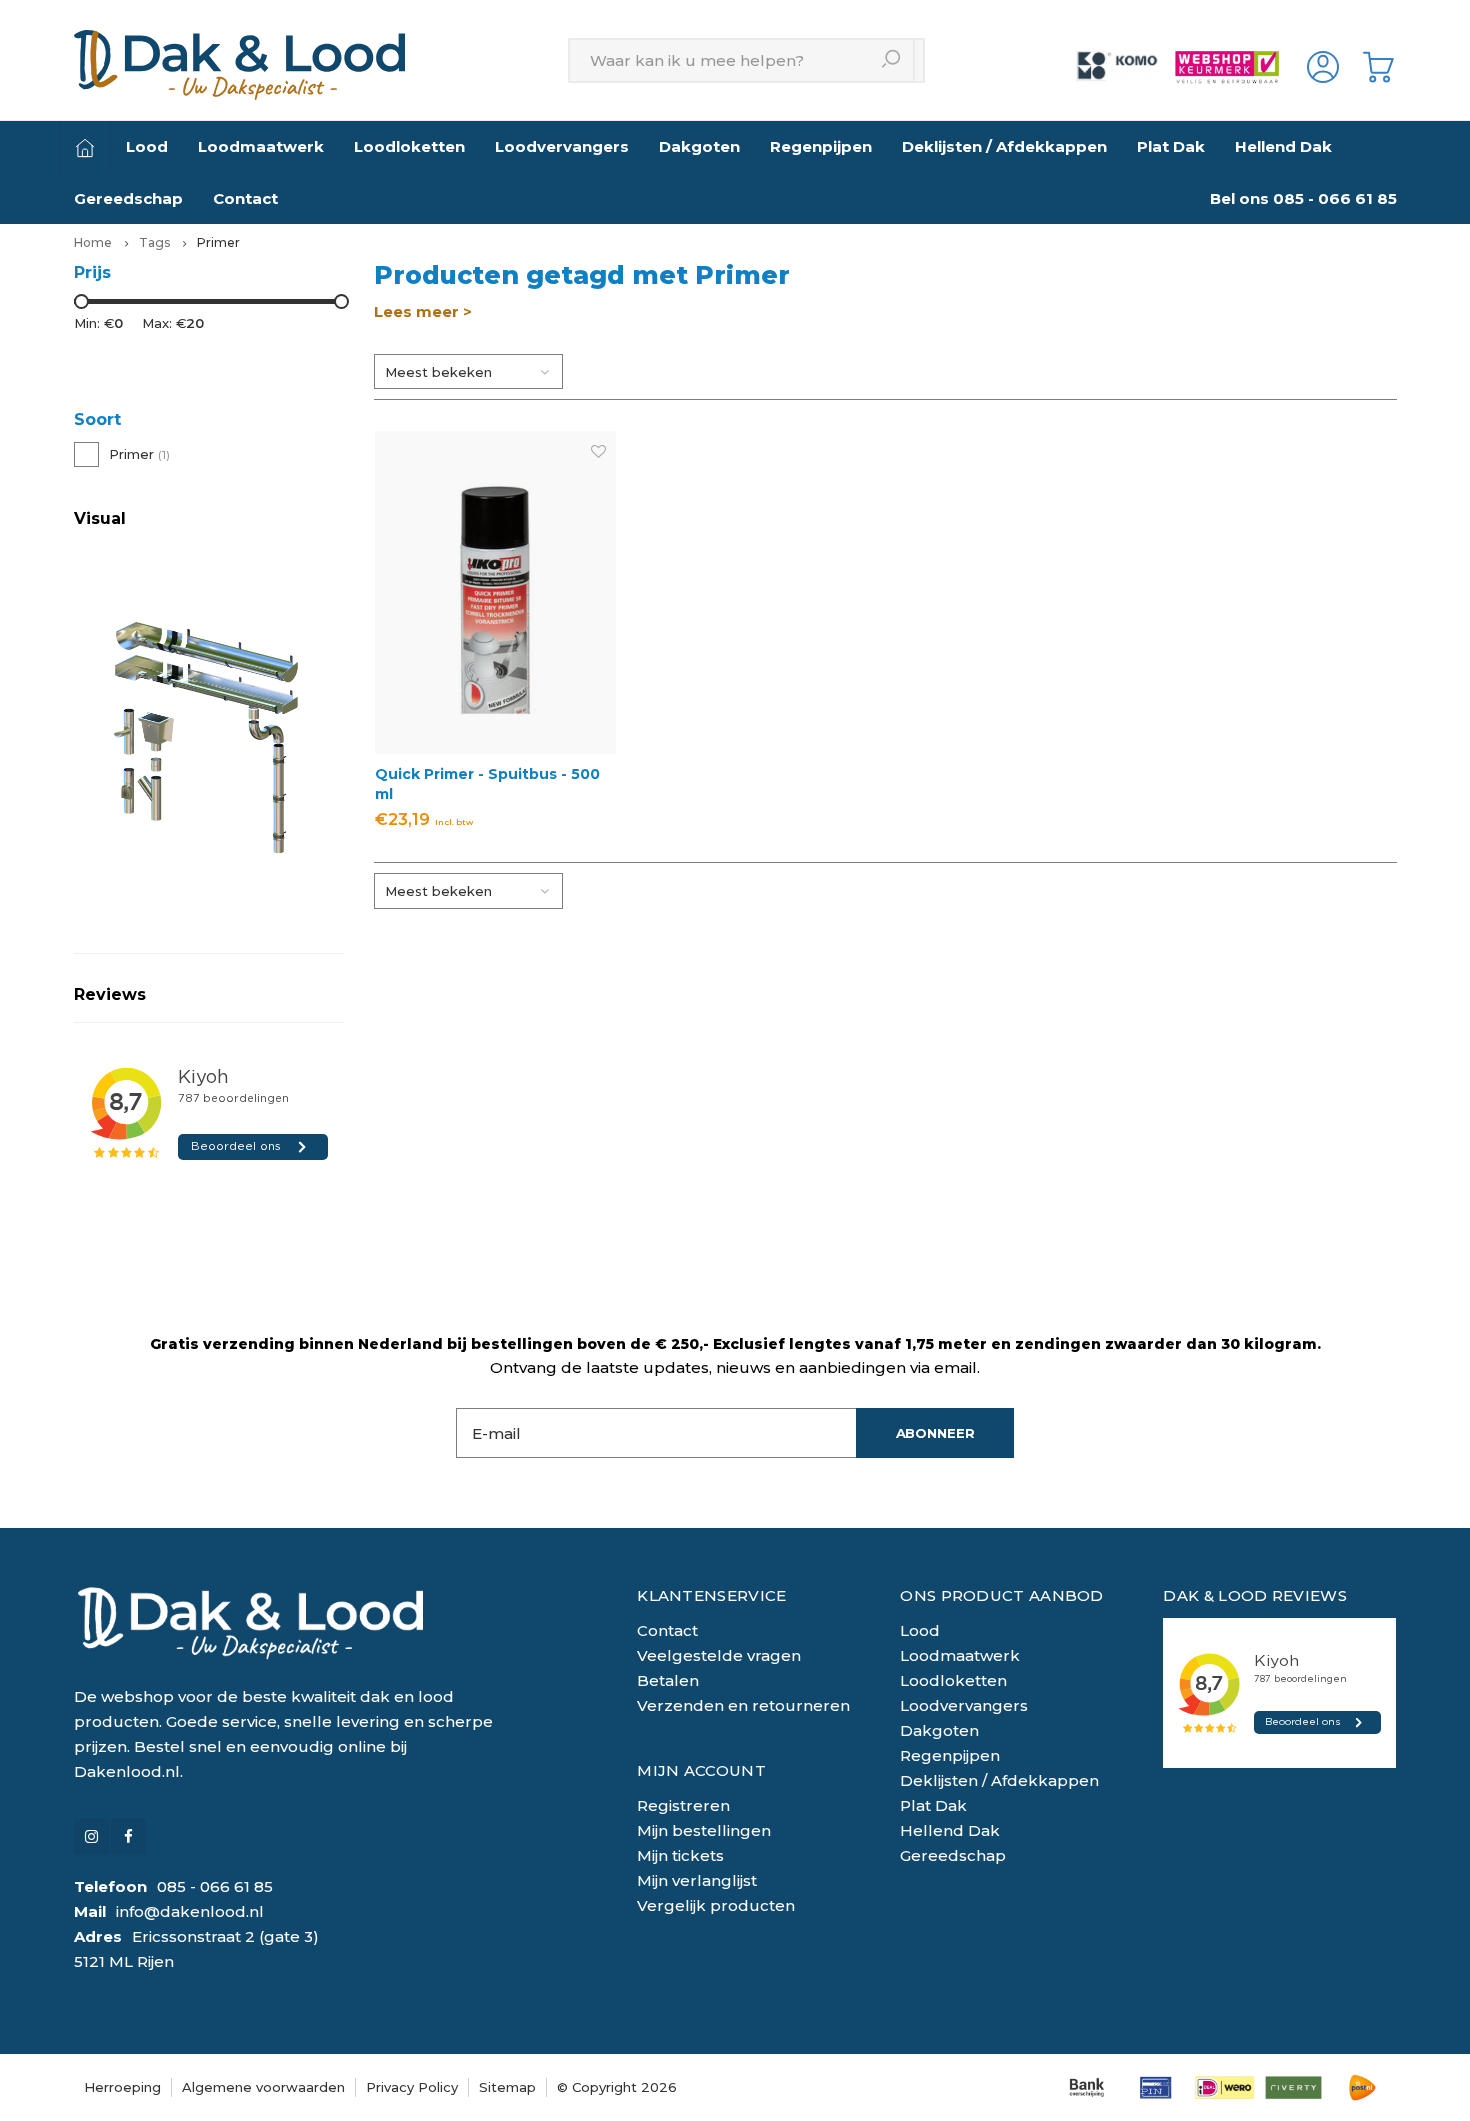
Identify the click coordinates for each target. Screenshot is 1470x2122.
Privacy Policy (412, 2087)
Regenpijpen (821, 146)
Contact (245, 198)
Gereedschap (128, 198)
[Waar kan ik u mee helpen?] (892, 60)
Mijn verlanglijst (697, 1880)
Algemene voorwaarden (263, 2087)
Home (93, 242)
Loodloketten (409, 146)
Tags (154, 242)
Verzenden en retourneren (743, 1705)
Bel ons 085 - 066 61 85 (1303, 198)
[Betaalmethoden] (1086, 2087)
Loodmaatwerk (261, 146)
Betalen (668, 1680)
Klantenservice (711, 1595)
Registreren (683, 1805)
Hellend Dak (1283, 146)
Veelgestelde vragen (719, 1655)
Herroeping (122, 2087)
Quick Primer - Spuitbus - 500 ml (487, 784)
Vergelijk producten (716, 1905)
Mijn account (701, 1770)
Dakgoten (699, 146)
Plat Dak (1171, 146)
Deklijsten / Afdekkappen (1004, 146)
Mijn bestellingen (704, 1830)
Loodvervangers (562, 146)
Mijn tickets (680, 1855)
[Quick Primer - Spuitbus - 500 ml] (496, 592)
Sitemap (507, 2087)
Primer (218, 242)
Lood (147, 146)
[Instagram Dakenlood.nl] (91, 1836)
